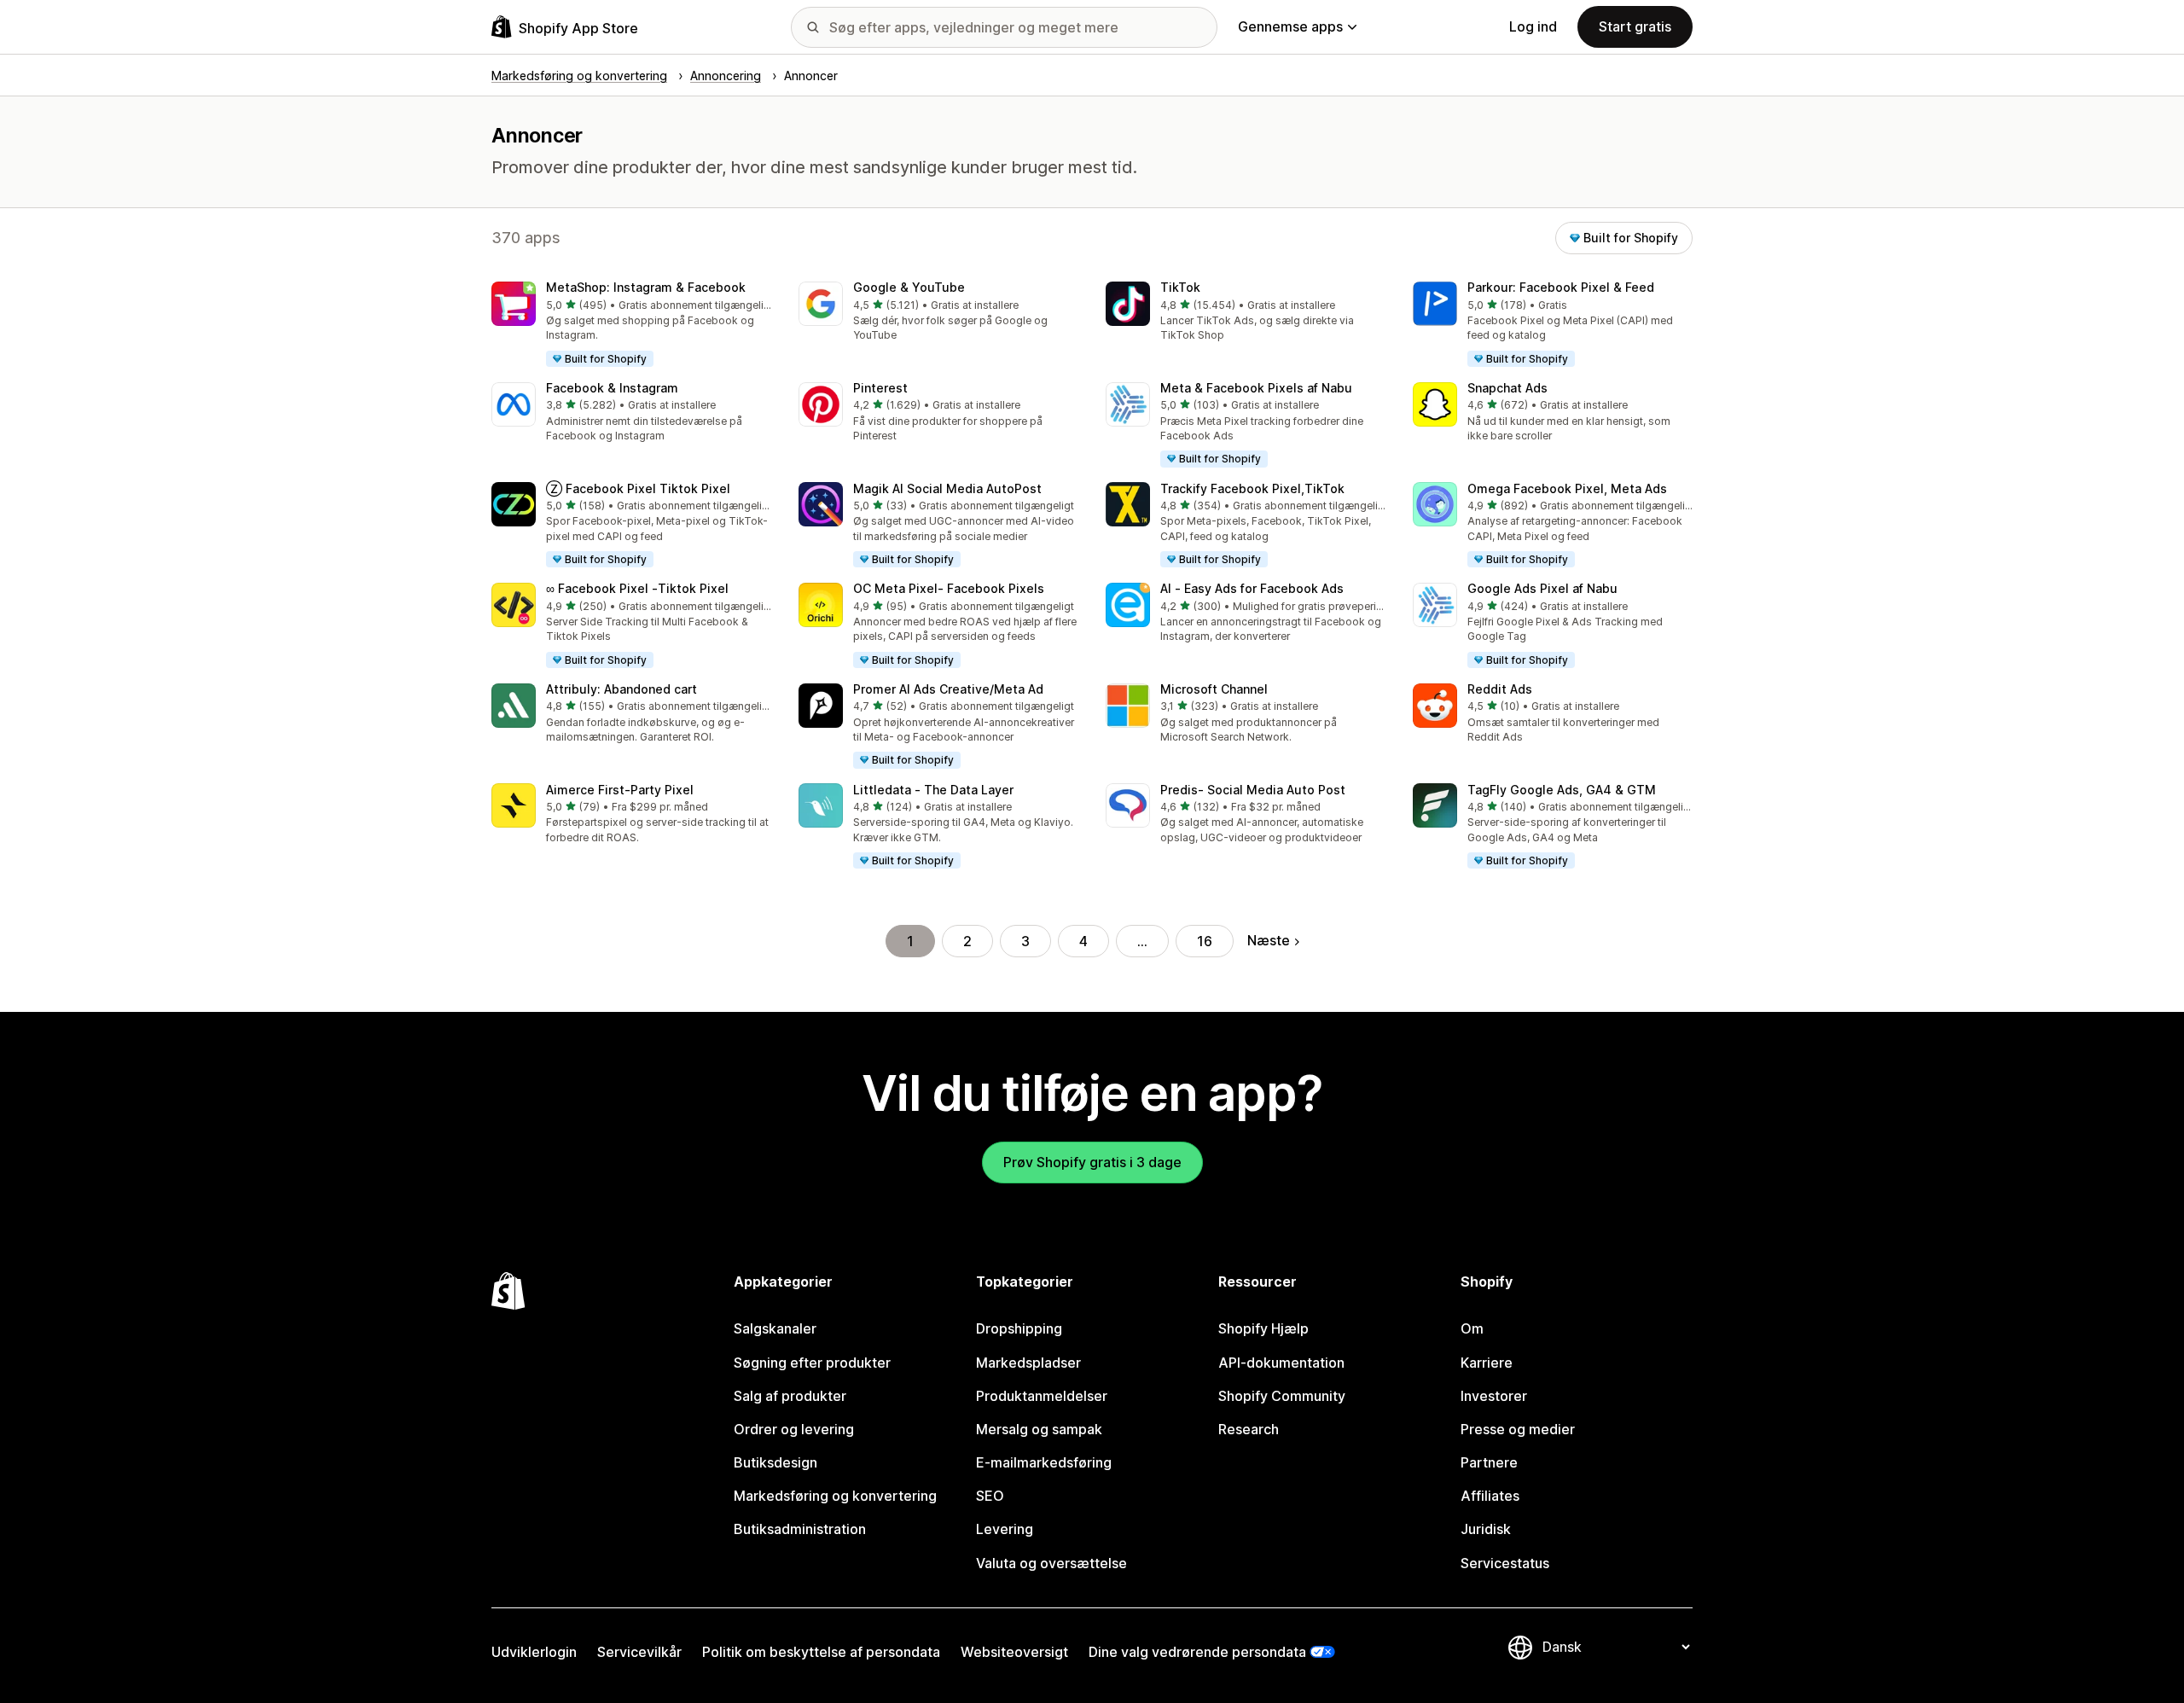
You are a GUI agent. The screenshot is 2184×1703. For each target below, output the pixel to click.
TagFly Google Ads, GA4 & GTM (1562, 790)
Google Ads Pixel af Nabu (1542, 588)
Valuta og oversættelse (1051, 1563)
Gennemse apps (1290, 26)
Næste (1269, 940)
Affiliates (1490, 1496)
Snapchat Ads (1507, 388)
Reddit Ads (1500, 689)
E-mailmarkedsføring (1044, 1462)
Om (1472, 1328)
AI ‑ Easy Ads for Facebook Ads (1252, 588)
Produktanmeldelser (1042, 1396)
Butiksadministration (800, 1529)
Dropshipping (1019, 1328)
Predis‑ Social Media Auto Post (1253, 790)
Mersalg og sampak (1039, 1429)
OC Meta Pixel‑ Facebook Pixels (949, 588)
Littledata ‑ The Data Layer (933, 790)
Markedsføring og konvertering (835, 1496)
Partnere (1489, 1462)
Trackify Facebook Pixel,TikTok (1252, 488)
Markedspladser (1028, 1363)
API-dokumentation (1281, 1363)
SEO (990, 1496)
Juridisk (1486, 1529)
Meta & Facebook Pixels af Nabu (1256, 388)
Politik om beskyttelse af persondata (821, 1652)
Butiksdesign (775, 1462)
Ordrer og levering (794, 1429)
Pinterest (880, 388)
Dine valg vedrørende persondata (1197, 1652)
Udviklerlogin (534, 1652)
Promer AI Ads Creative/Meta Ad (948, 689)
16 (1205, 941)
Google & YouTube (909, 287)
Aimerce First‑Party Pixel (620, 790)
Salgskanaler (775, 1328)
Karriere (1487, 1363)
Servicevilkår (639, 1652)
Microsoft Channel (1214, 689)
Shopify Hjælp (1263, 1328)
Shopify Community (1282, 1396)
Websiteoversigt (1014, 1652)
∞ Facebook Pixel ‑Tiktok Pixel (637, 588)
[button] (631, 325)
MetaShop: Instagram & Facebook (646, 287)
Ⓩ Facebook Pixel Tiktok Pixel (638, 488)
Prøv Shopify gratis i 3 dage (1092, 1162)
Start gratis (1635, 26)
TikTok (1180, 287)
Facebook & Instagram (612, 388)
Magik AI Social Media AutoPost (947, 488)
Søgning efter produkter (812, 1363)
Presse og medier (1518, 1429)
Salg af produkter (790, 1396)
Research (1249, 1429)
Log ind (1533, 26)
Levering (1005, 1529)
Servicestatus (1505, 1563)
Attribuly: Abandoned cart (622, 689)
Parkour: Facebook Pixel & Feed (1561, 287)
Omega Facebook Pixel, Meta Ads (1567, 488)
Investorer (1494, 1396)
